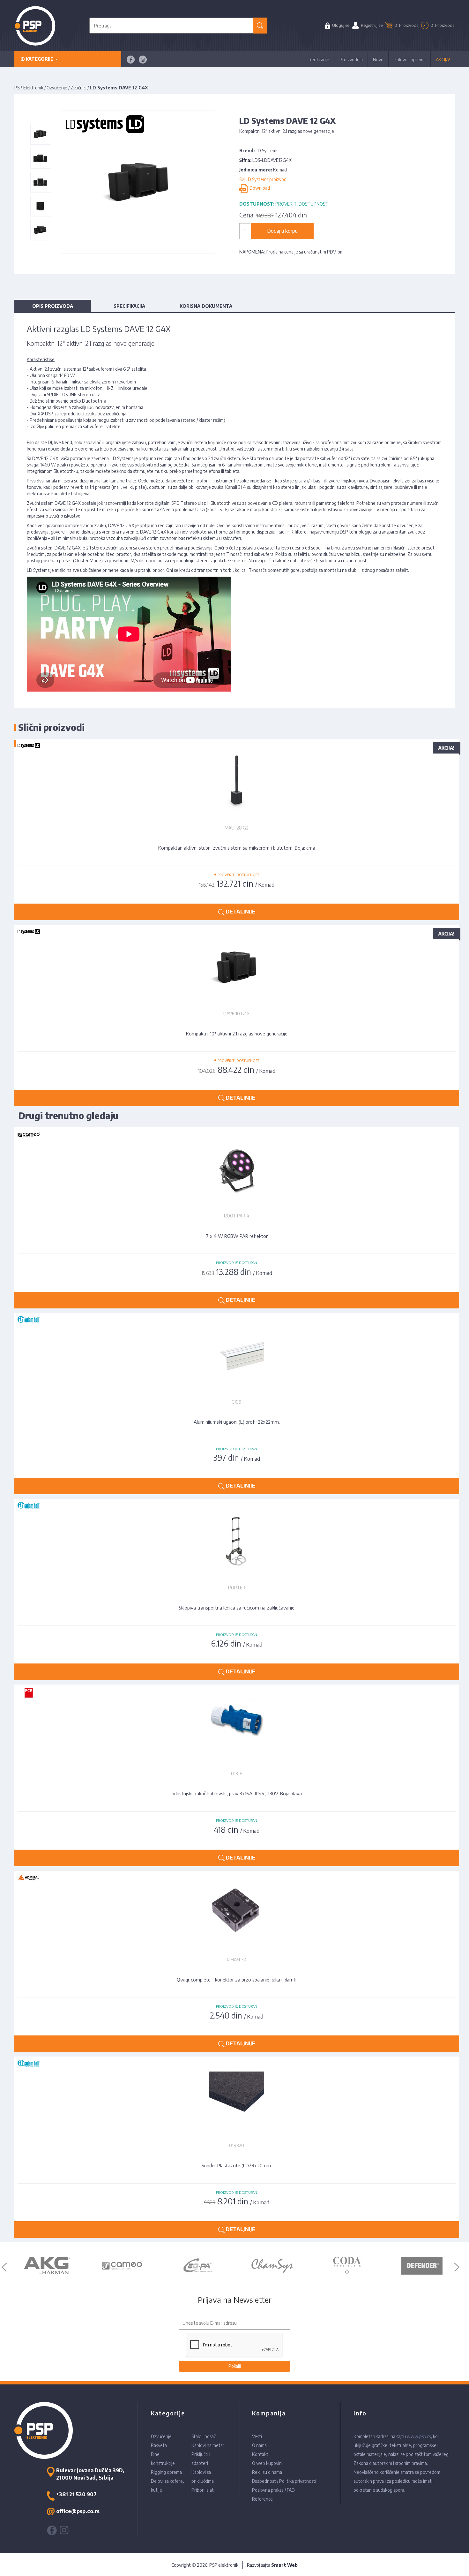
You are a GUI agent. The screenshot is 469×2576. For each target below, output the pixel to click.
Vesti (257, 2436)
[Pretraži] (260, 26)
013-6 (237, 1773)
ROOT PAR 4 (237, 1216)
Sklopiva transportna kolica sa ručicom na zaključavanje (237, 1608)
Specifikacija (129, 306)
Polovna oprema (410, 60)
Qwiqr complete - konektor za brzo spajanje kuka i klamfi (237, 1980)
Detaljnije (240, 1300)
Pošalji (235, 2366)
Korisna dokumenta (206, 306)
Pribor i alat (203, 2490)
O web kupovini (267, 2463)
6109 (237, 1402)
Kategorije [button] (40, 59)
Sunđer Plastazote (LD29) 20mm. (237, 2165)
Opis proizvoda (53, 306)
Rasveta (159, 2445)
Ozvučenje (57, 88)
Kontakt (260, 2454)
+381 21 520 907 (76, 2494)
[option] (47, 2266)
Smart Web (284, 2565)
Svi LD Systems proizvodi (263, 179)
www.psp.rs (419, 2436)
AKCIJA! (443, 60)
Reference (262, 2499)
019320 (237, 2145)
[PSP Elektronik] (35, 26)
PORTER (237, 1588)
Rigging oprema (166, 2472)
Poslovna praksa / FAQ (273, 2490)
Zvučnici (78, 88)
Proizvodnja (351, 60)
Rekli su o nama (267, 2472)
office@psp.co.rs (78, 2511)
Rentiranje (319, 60)
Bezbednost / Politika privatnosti (284, 2481)
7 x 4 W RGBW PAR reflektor (237, 1236)
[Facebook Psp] (131, 60)
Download (259, 188)
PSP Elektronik (29, 88)
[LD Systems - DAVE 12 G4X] (40, 134)
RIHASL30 (237, 1960)
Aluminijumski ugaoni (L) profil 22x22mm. (237, 1422)
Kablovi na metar (208, 2445)
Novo (378, 60)
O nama (259, 2445)
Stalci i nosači (204, 2436)
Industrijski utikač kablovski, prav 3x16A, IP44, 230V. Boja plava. (237, 1793)
